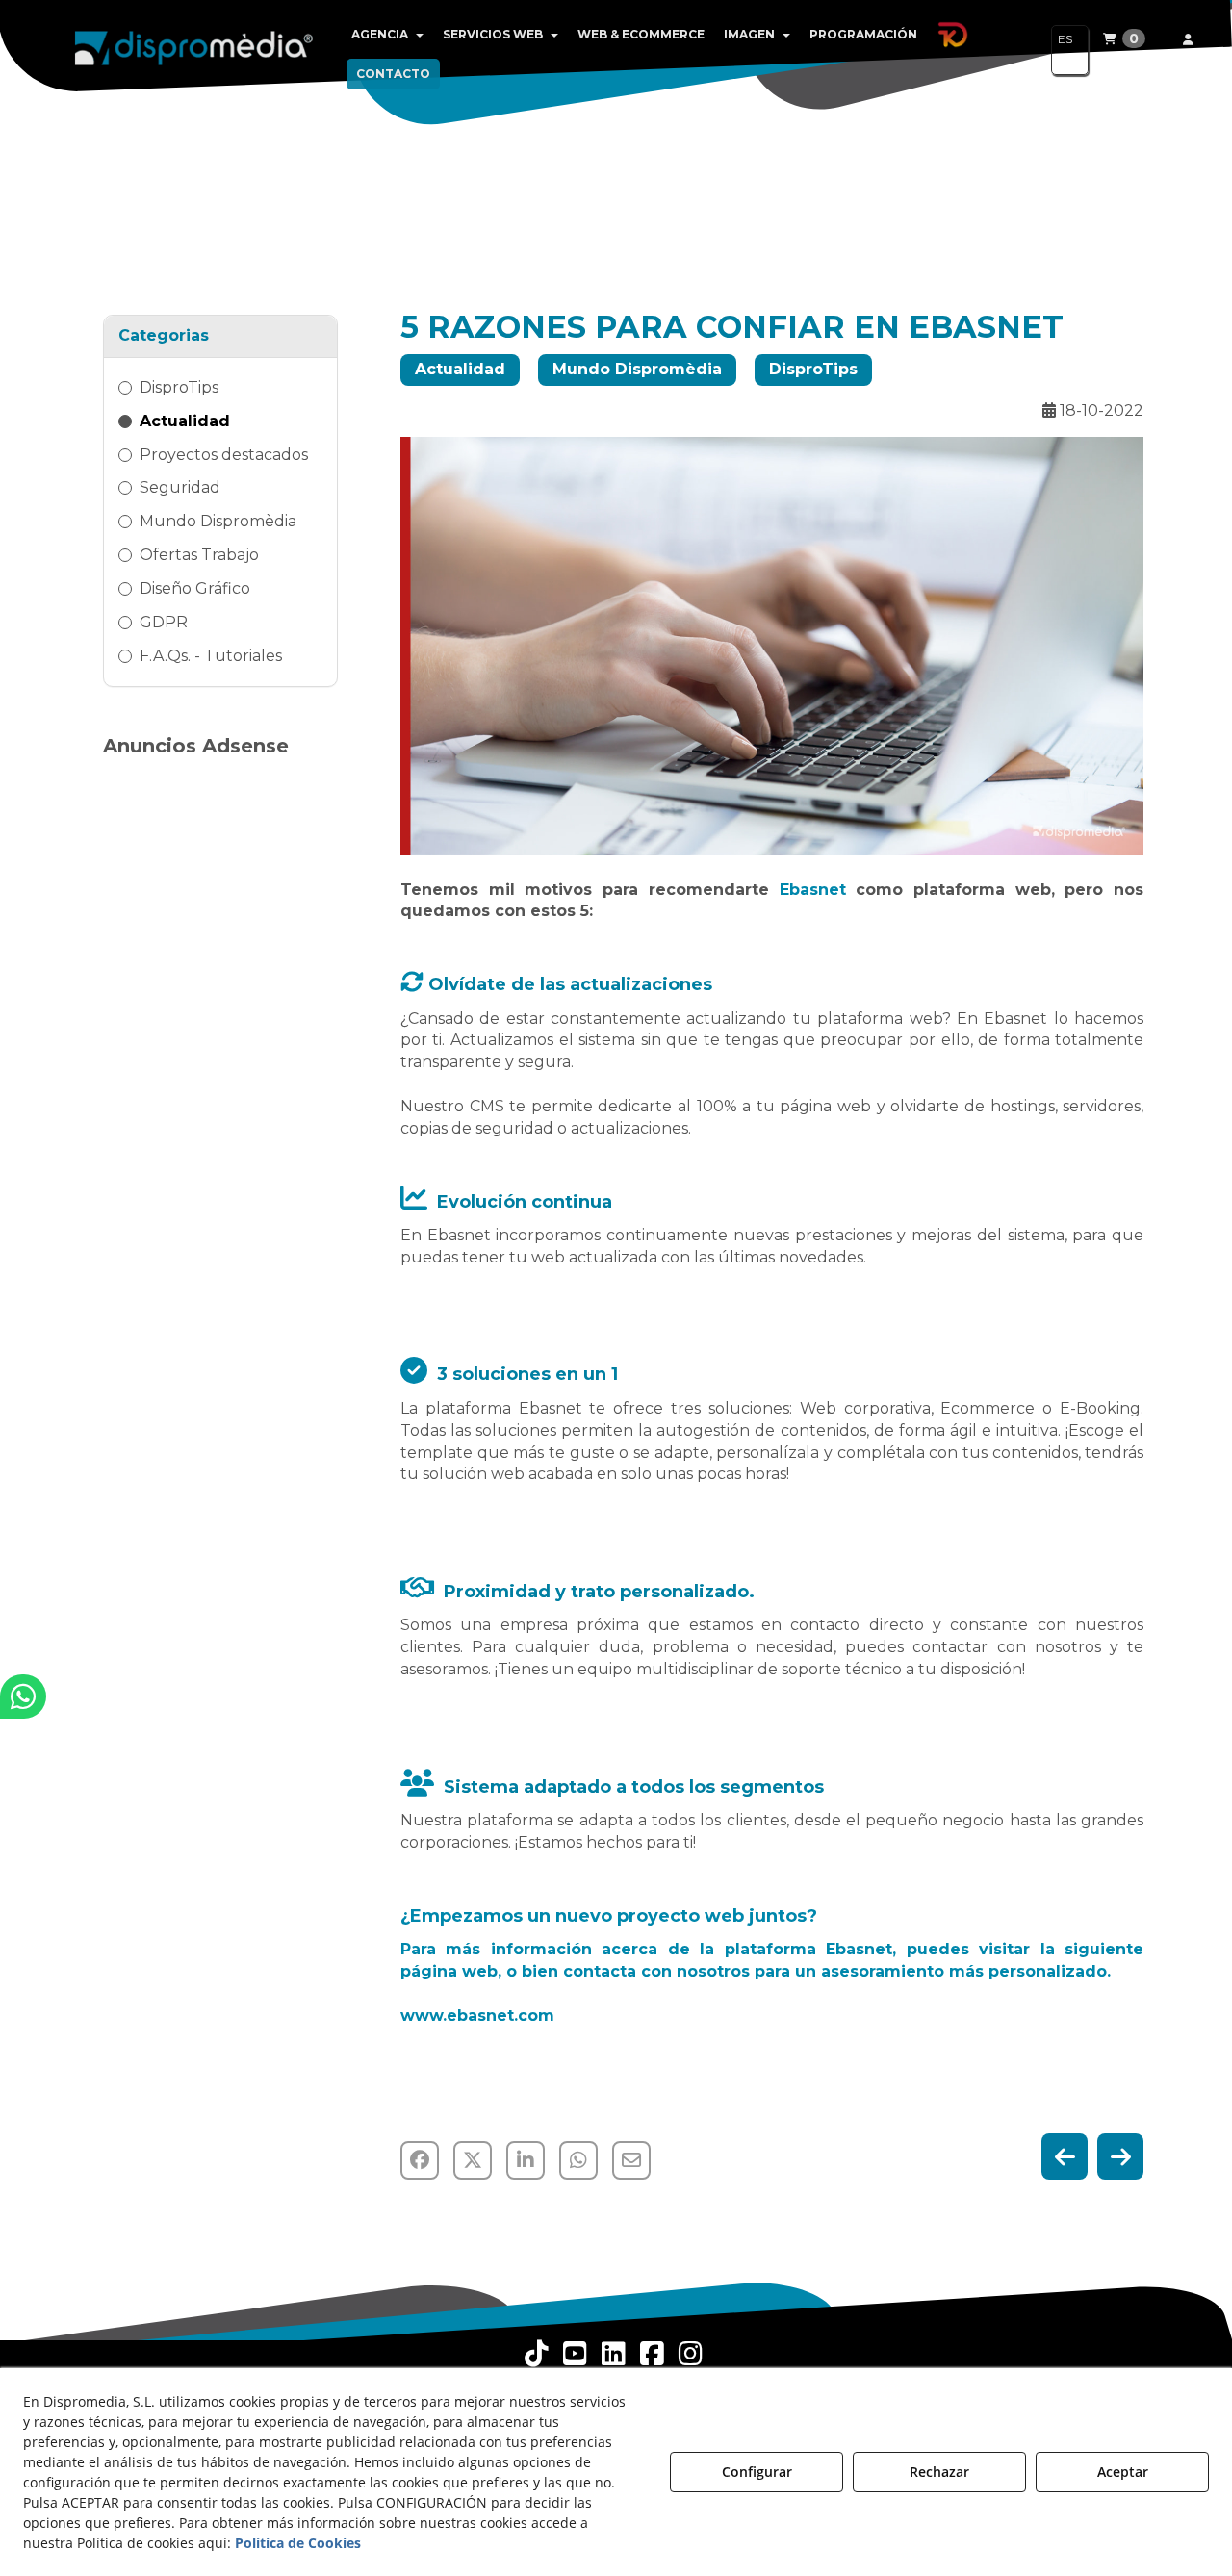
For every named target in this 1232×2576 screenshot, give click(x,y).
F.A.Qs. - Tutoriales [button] (211, 656)
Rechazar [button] (939, 2472)
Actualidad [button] (185, 421)
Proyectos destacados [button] (224, 455)
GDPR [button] (164, 622)
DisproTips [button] (179, 387)
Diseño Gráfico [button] (195, 588)
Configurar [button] (757, 2472)
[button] (194, 48)
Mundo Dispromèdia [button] (218, 521)
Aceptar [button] (1123, 2472)
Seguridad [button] (180, 487)
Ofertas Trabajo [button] (199, 555)
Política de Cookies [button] (298, 2543)
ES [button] (1065, 39)
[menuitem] (387, 35)
